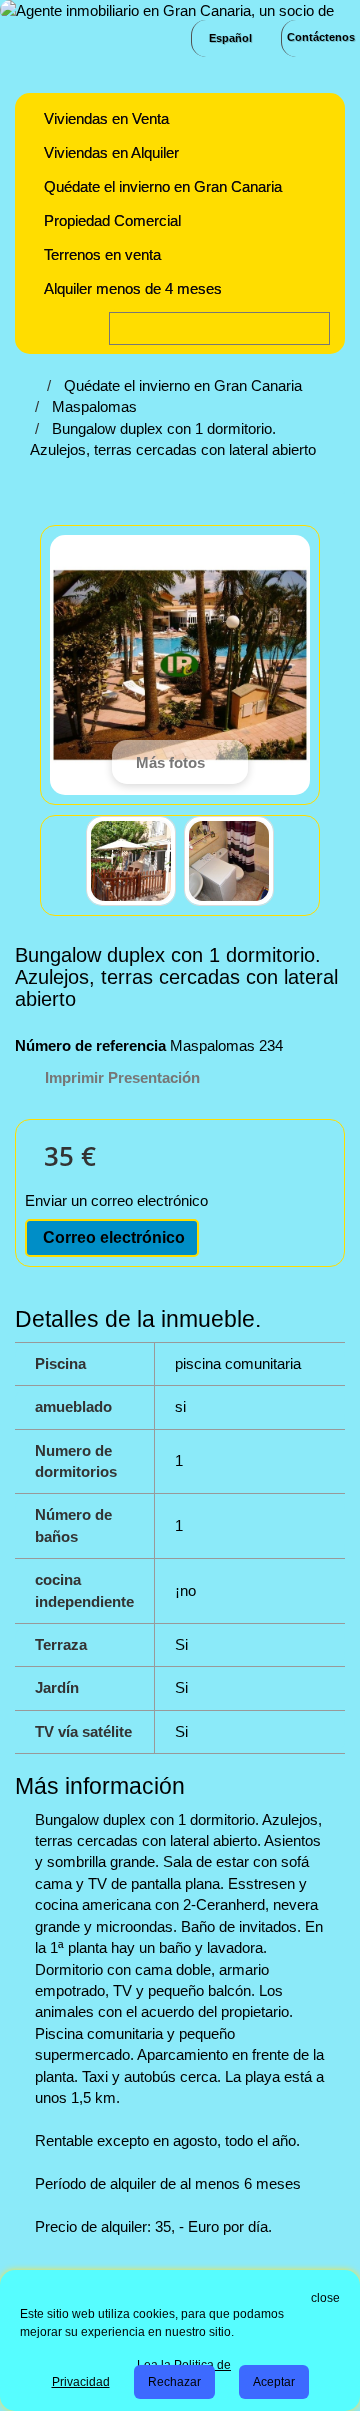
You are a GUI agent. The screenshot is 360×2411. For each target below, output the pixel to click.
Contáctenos (321, 37)
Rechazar (174, 2382)
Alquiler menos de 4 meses (133, 288)
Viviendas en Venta (106, 118)
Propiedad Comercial (112, 220)
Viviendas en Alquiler (111, 152)
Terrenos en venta (102, 254)
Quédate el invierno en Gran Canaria (163, 186)
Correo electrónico (112, 1237)
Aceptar (274, 2382)
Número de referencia (90, 1045)
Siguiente (292, 864)
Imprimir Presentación (122, 1077)
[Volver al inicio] (36, 385)
